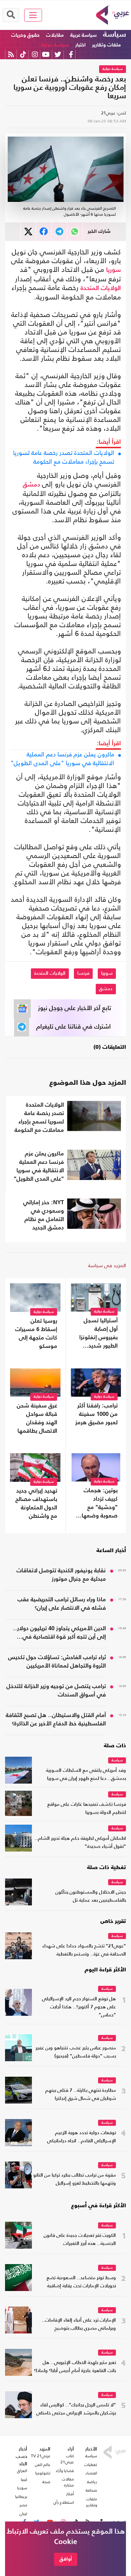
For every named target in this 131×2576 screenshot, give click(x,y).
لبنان (23, 2514)
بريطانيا (21, 2497)
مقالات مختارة (68, 2482)
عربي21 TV (41, 2456)
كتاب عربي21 (67, 2459)
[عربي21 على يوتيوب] (46, 54)
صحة (46, 2482)
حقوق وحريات (25, 35)
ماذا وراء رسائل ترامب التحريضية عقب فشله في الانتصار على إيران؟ (62, 1604)
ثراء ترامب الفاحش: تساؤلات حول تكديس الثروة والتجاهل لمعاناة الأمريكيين (57, 1662)
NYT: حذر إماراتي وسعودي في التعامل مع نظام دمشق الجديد (43, 1215)
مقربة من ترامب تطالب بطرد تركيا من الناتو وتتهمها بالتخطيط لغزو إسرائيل (75, 2179)
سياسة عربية (83, 35)
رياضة (92, 2482)
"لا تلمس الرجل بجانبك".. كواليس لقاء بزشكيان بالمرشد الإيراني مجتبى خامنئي (76, 2409)
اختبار (80, 45)
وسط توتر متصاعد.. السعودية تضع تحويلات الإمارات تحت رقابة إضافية (81, 2282)
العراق (22, 2471)
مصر (23, 2505)
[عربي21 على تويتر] (58, 54)
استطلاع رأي (64, 2502)
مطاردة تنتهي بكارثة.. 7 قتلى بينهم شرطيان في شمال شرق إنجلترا (81, 2095)
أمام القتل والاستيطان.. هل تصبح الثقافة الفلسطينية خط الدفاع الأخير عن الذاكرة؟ (56, 1720)
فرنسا (83, 973)
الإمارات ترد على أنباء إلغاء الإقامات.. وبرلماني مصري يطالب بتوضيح (79, 2324)
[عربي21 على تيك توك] (23, 54)
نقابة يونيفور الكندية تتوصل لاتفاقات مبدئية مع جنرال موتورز (61, 1575)
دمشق (31, 485)
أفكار (70, 2494)
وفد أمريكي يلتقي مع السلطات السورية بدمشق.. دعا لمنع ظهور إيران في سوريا (86, 1775)
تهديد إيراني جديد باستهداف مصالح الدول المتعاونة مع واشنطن (36, 1504)
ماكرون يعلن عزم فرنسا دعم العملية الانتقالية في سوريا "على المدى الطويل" (62, 759)
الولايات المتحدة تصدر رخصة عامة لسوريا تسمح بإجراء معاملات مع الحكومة (64, 457)
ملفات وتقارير (106, 45)
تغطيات (91, 2465)
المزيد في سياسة (107, 1265)
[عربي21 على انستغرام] (35, 54)
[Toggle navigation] (33, 15)
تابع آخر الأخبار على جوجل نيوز (75, 1008)
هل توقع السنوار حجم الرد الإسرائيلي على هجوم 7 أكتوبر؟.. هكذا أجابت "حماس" (79, 2007)
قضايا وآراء (65, 2471)
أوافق (66, 2559)
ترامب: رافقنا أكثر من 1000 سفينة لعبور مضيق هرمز (96, 1414)
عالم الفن (43, 2465)
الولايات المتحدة (101, 288)
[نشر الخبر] (28, 232)
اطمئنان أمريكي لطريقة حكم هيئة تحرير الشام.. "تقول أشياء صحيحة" (80, 1843)
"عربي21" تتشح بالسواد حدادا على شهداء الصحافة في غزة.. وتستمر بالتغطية (84, 1950)
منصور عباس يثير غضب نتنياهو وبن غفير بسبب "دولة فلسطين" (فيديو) (76, 2052)
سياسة (115, 35)
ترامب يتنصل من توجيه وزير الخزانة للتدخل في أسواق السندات (56, 1691)
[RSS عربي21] (11, 54)
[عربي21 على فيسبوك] (71, 54)
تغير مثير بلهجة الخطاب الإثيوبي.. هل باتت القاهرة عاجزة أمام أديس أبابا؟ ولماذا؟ (75, 2367)
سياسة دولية (55, 45)
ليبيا (24, 2479)
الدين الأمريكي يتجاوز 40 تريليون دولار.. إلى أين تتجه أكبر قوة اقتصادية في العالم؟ (59, 1634)
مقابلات (55, 35)
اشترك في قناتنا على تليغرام (74, 1027)
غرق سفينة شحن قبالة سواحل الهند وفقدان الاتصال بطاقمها (37, 1419)
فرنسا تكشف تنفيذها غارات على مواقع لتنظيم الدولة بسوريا (87, 1809)
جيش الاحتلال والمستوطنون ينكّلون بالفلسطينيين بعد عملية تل (91, 1897)
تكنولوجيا (43, 2473)
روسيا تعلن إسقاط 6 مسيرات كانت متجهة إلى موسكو (36, 1334)
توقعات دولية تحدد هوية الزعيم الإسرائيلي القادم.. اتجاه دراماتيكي (81, 2137)
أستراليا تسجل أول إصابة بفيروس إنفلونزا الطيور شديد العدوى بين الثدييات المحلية (98, 1334)
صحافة (91, 2490)
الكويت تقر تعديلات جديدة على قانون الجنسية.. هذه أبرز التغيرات (80, 2240)
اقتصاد (91, 2473)
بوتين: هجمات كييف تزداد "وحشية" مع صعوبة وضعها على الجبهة (100, 1504)
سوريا (114, 270)
